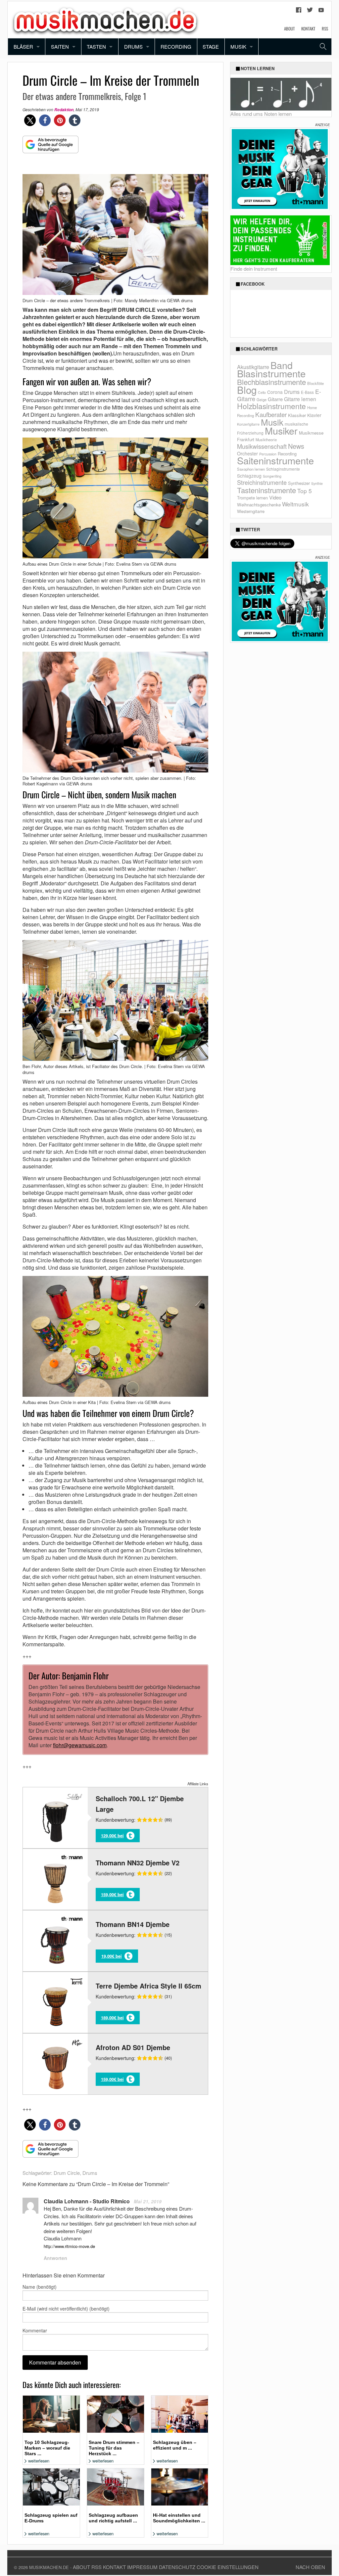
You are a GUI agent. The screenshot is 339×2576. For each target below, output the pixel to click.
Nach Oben (310, 2567)
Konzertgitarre (248, 424)
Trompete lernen (252, 498)
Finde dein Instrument (254, 269)
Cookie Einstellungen (228, 2567)
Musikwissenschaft (262, 446)
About (289, 28)
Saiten (60, 47)
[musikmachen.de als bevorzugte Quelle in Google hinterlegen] (50, 148)
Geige (262, 399)
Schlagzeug (249, 476)
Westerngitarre (251, 511)
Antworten (55, 2258)
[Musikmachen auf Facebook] (299, 12)
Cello (262, 392)
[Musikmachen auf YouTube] (321, 12)
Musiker (281, 430)
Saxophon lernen (251, 469)
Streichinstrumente (262, 482)
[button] (30, 120)
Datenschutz (177, 2567)
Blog (247, 390)
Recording (176, 47)
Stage (211, 47)
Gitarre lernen (300, 399)
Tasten (96, 47)
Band (282, 365)
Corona (275, 392)
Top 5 (305, 491)
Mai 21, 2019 (148, 2201)
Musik (238, 47)
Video (275, 497)
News (296, 446)
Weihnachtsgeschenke (259, 505)
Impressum (142, 2567)
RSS (325, 28)
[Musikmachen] (105, 19)
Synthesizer (299, 483)
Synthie (317, 483)
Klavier (314, 415)
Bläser (23, 47)
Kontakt (308, 28)
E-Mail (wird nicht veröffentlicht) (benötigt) (66, 2309)
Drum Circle (67, 2173)
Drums (133, 47)
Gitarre (275, 399)
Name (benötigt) (40, 2287)
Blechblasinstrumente (271, 382)
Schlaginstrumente (283, 469)
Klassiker (297, 415)
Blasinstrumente (271, 373)
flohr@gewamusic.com (80, 1745)
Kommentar (35, 2330)
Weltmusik (295, 504)
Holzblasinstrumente (271, 406)
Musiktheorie (266, 440)
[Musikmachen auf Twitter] (310, 12)
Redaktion (64, 110)
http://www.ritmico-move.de (69, 2246)
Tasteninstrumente (266, 490)
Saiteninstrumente (275, 460)
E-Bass (307, 392)
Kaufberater (271, 414)
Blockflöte (315, 383)
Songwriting (272, 476)
